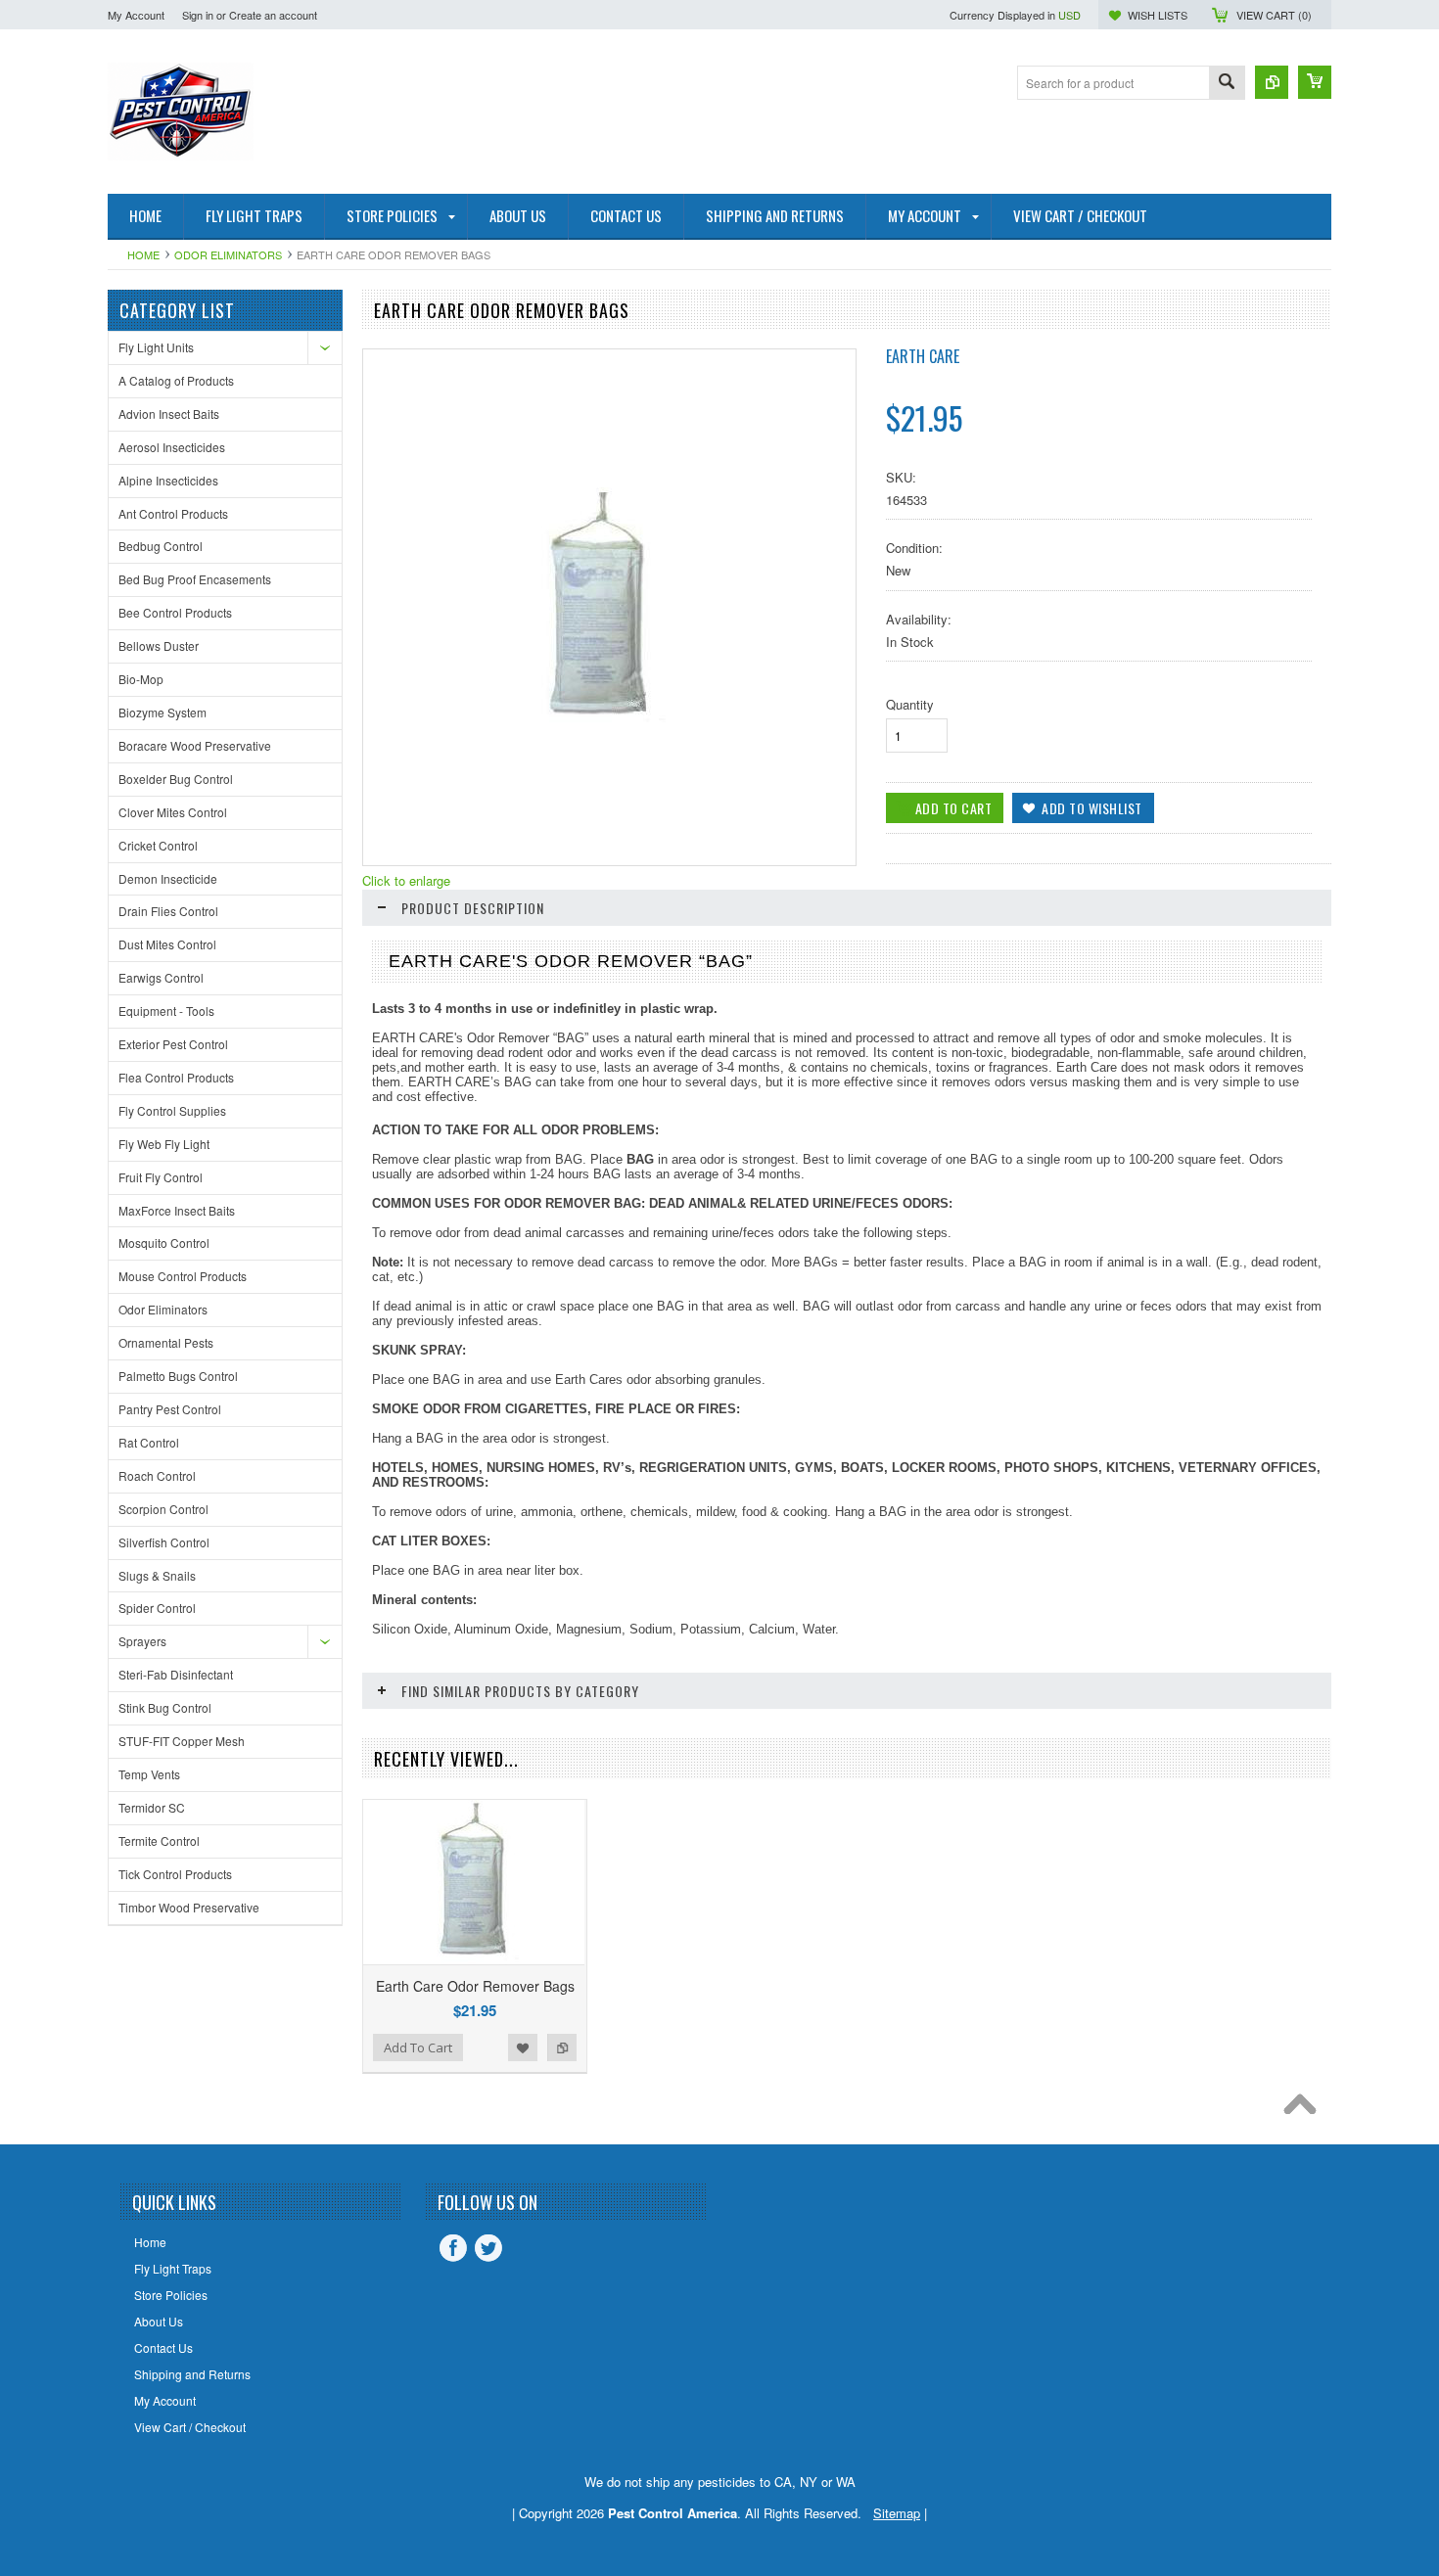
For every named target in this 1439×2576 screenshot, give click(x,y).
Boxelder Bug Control (176, 779)
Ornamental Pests (166, 1342)
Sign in (198, 15)
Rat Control (149, 1442)
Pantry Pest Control (170, 1409)
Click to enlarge (406, 880)
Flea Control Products (176, 1077)
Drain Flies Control (168, 911)
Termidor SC (152, 1807)
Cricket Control (158, 845)
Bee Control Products (175, 612)
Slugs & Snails (157, 1575)
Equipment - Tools (166, 1011)
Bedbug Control (161, 546)
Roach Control (157, 1475)
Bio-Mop (141, 679)
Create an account (273, 15)
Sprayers (142, 1641)
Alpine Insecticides (168, 480)
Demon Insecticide (168, 878)
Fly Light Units (156, 347)
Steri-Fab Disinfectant (176, 1674)
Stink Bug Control (165, 1707)
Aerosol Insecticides (172, 447)
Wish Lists (1158, 15)
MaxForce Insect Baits (177, 1210)
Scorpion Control (163, 1509)
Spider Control (157, 1608)
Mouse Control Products (183, 1276)
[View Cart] (1315, 82)
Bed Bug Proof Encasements (195, 579)
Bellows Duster (159, 645)
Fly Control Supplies (172, 1110)
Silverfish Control (164, 1542)
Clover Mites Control (173, 812)
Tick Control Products (175, 1874)
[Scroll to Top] (1305, 2109)
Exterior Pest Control (173, 1044)
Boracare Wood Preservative (195, 745)
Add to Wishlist (523, 2047)
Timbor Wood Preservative (189, 1907)
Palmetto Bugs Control (178, 1376)
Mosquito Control (164, 1242)
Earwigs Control (161, 977)
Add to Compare (562, 2047)
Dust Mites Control (167, 944)
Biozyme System (162, 712)
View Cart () (1274, 15)
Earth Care (923, 356)
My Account (136, 15)
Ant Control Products (173, 513)
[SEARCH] (1227, 84)
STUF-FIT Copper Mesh (182, 1741)
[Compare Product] (1272, 82)
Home (143, 254)
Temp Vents (149, 1774)
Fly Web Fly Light (164, 1144)
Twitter (488, 2248)
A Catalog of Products (176, 380)
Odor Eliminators (228, 254)
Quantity (910, 704)
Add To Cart (418, 2047)
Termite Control (159, 1840)
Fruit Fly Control (161, 1177)
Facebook (453, 2248)
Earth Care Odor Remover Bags (475, 1986)
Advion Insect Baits (169, 414)
